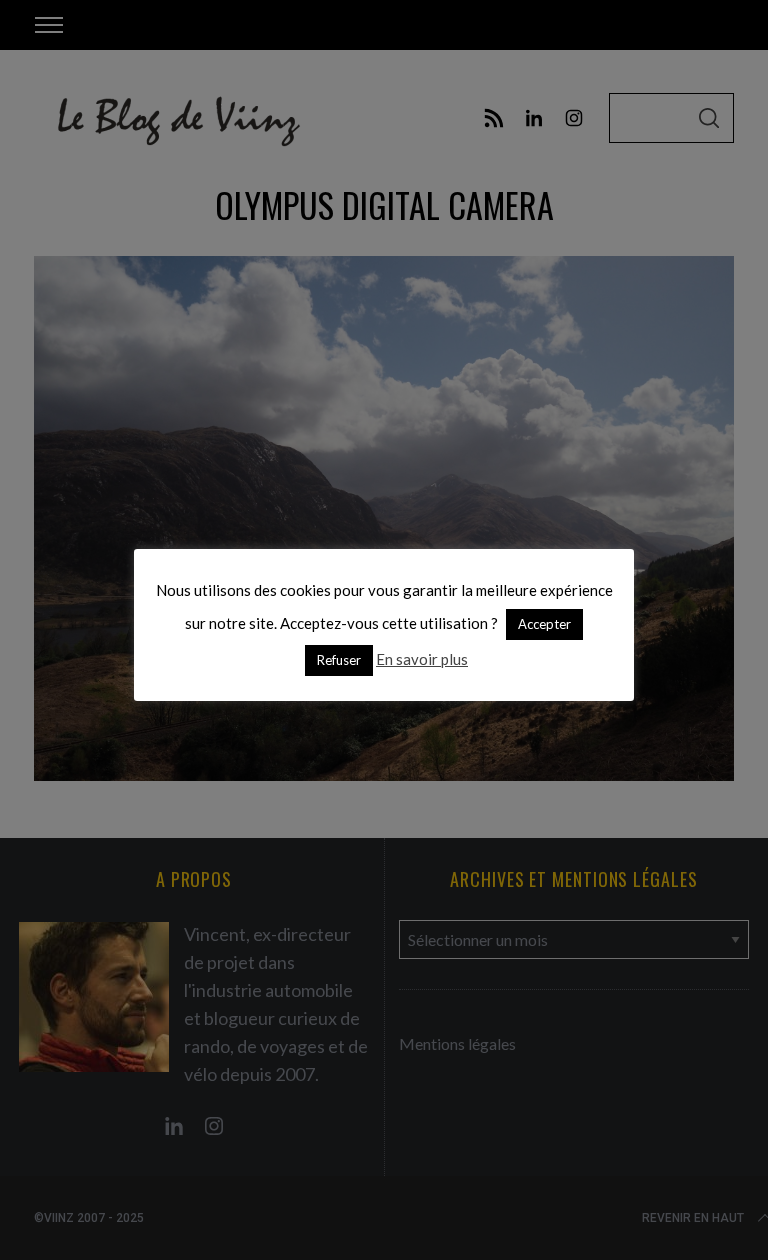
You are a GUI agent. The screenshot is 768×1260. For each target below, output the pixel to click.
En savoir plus (422, 659)
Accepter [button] (544, 624)
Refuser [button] (339, 660)
